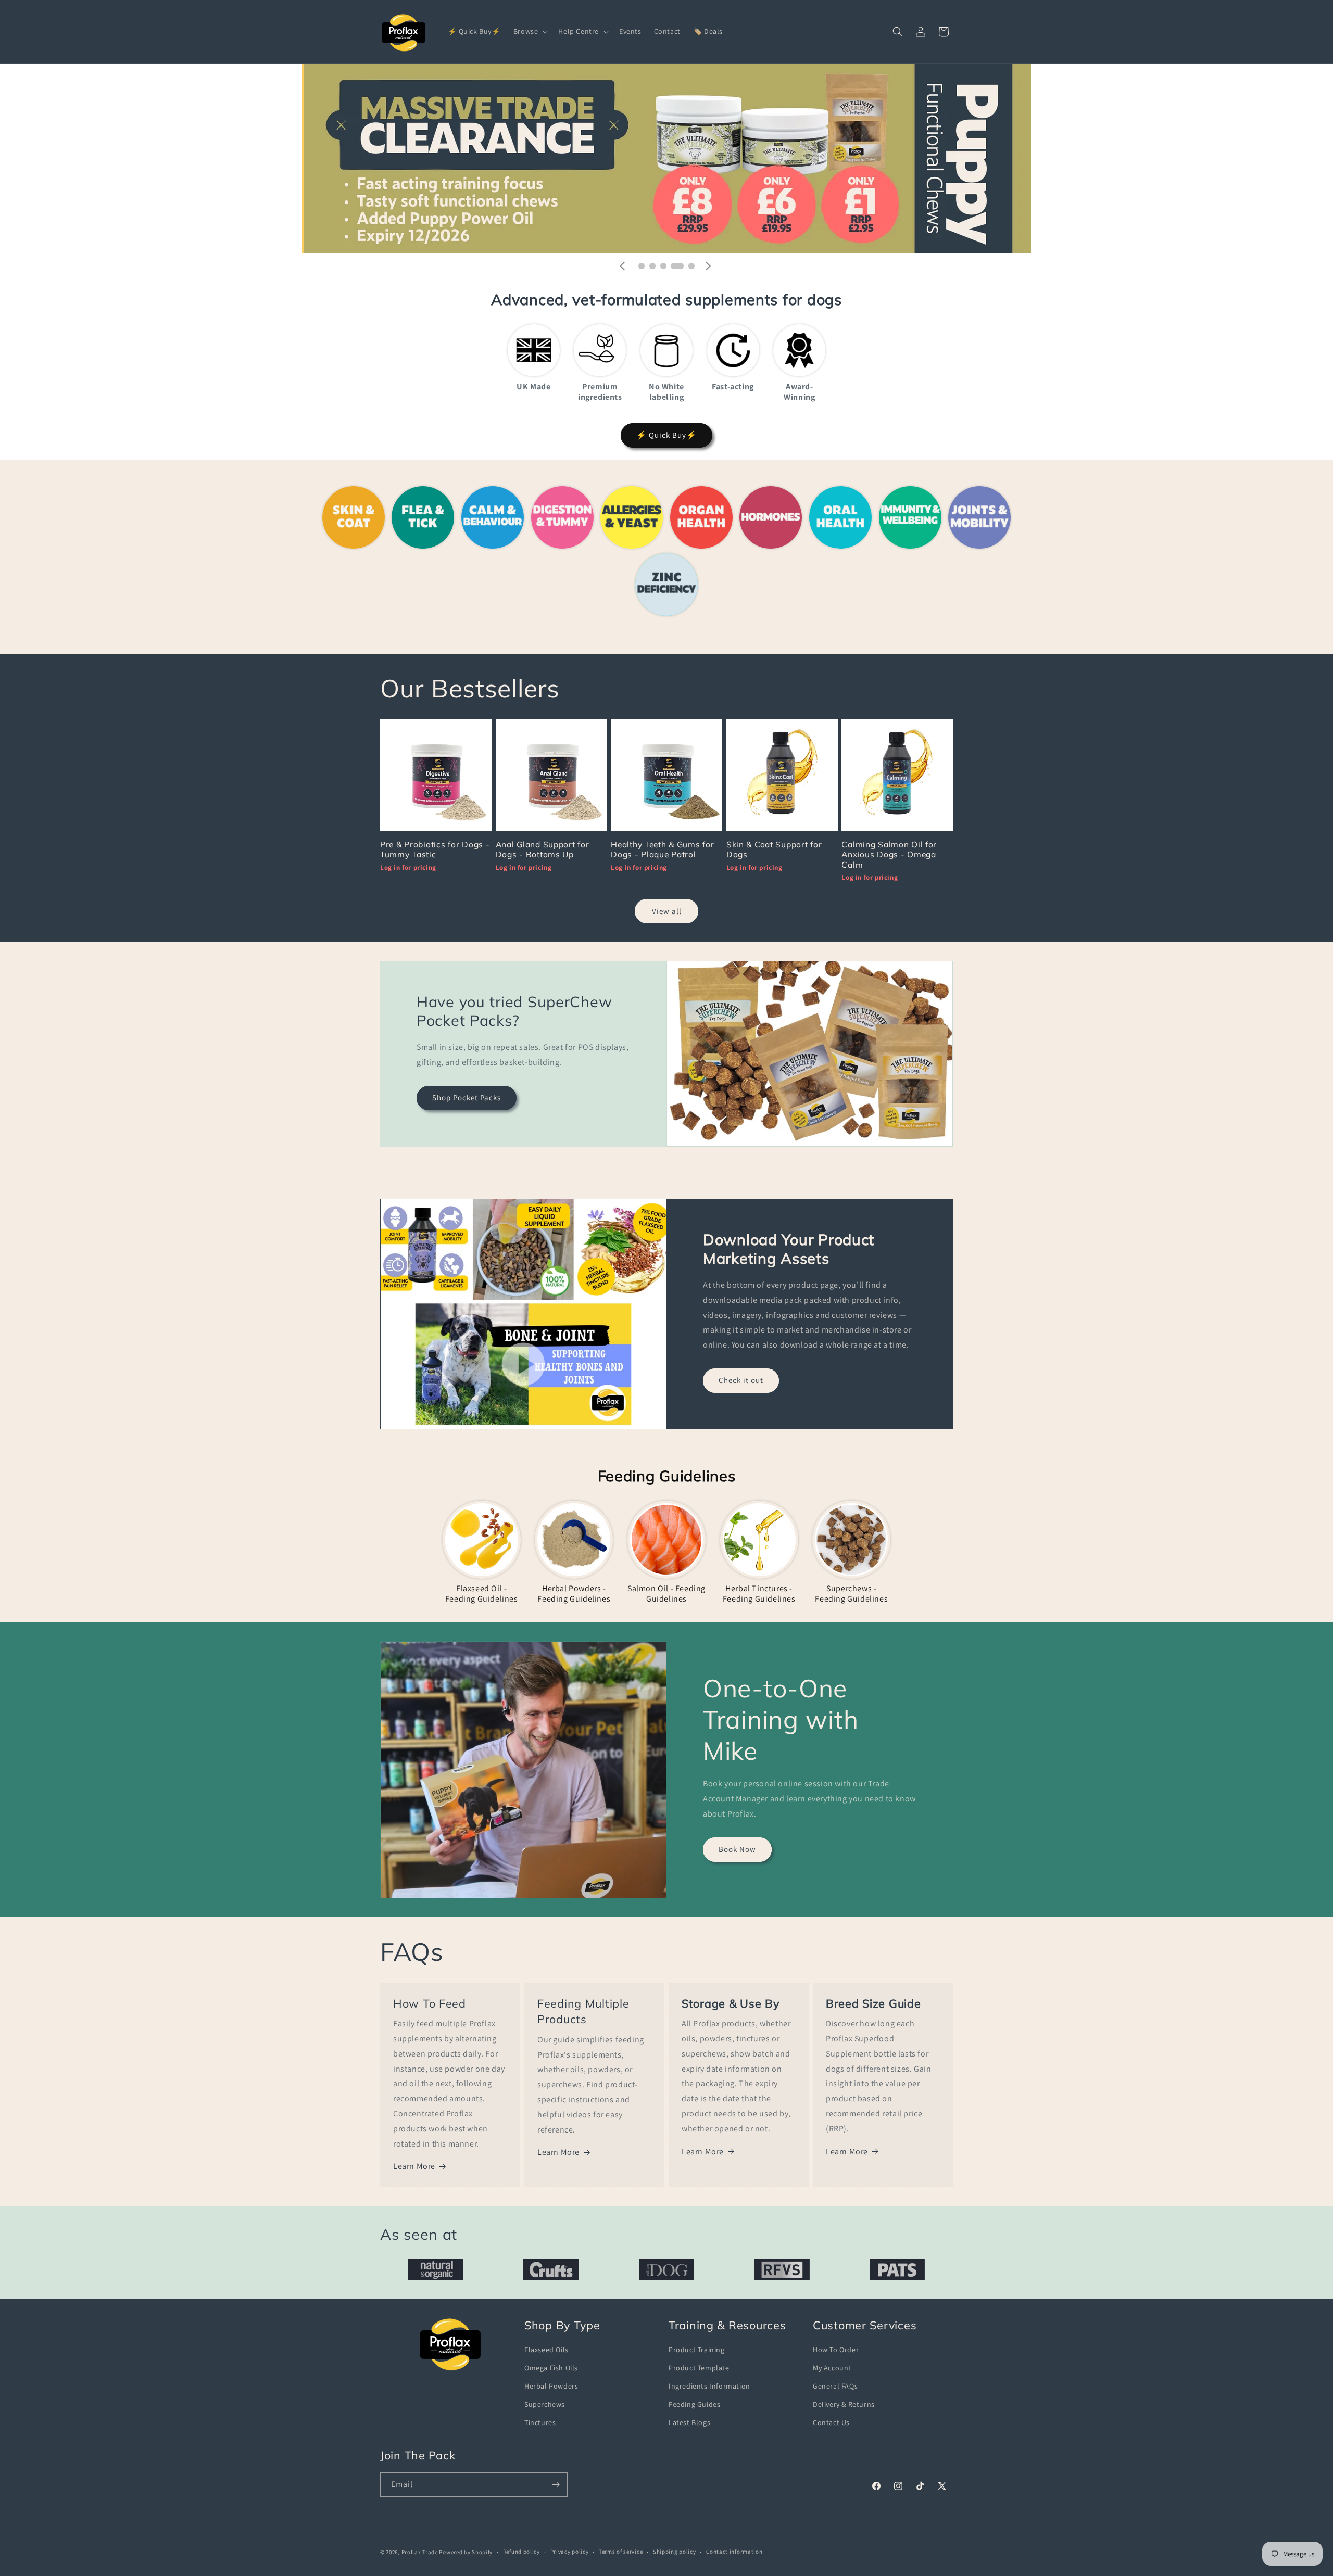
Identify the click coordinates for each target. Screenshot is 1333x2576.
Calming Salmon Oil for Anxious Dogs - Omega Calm (889, 855)
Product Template (699, 2368)
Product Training (697, 2350)
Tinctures (540, 2422)
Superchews (545, 2404)
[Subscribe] (556, 2485)
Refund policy (521, 2552)
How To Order (836, 2350)
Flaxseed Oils (546, 2350)
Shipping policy (675, 2552)
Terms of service (621, 2552)
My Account (832, 2368)
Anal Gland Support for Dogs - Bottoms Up (543, 849)
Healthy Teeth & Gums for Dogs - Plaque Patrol (662, 849)
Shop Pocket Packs (467, 1097)
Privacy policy (570, 2552)
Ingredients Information (709, 2386)
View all (667, 911)
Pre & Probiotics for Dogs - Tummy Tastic (435, 849)
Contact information (734, 2552)
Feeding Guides (694, 2404)
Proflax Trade (420, 2552)
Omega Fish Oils (551, 2368)
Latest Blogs (689, 2422)
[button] (530, 31)
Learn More (414, 2166)
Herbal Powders (551, 2386)
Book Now (737, 1849)
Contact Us (831, 2422)
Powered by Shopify (466, 2552)
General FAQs (835, 2386)
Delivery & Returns (844, 2404)
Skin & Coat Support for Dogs (774, 849)
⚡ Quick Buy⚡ (666, 435)
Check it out (741, 1380)
